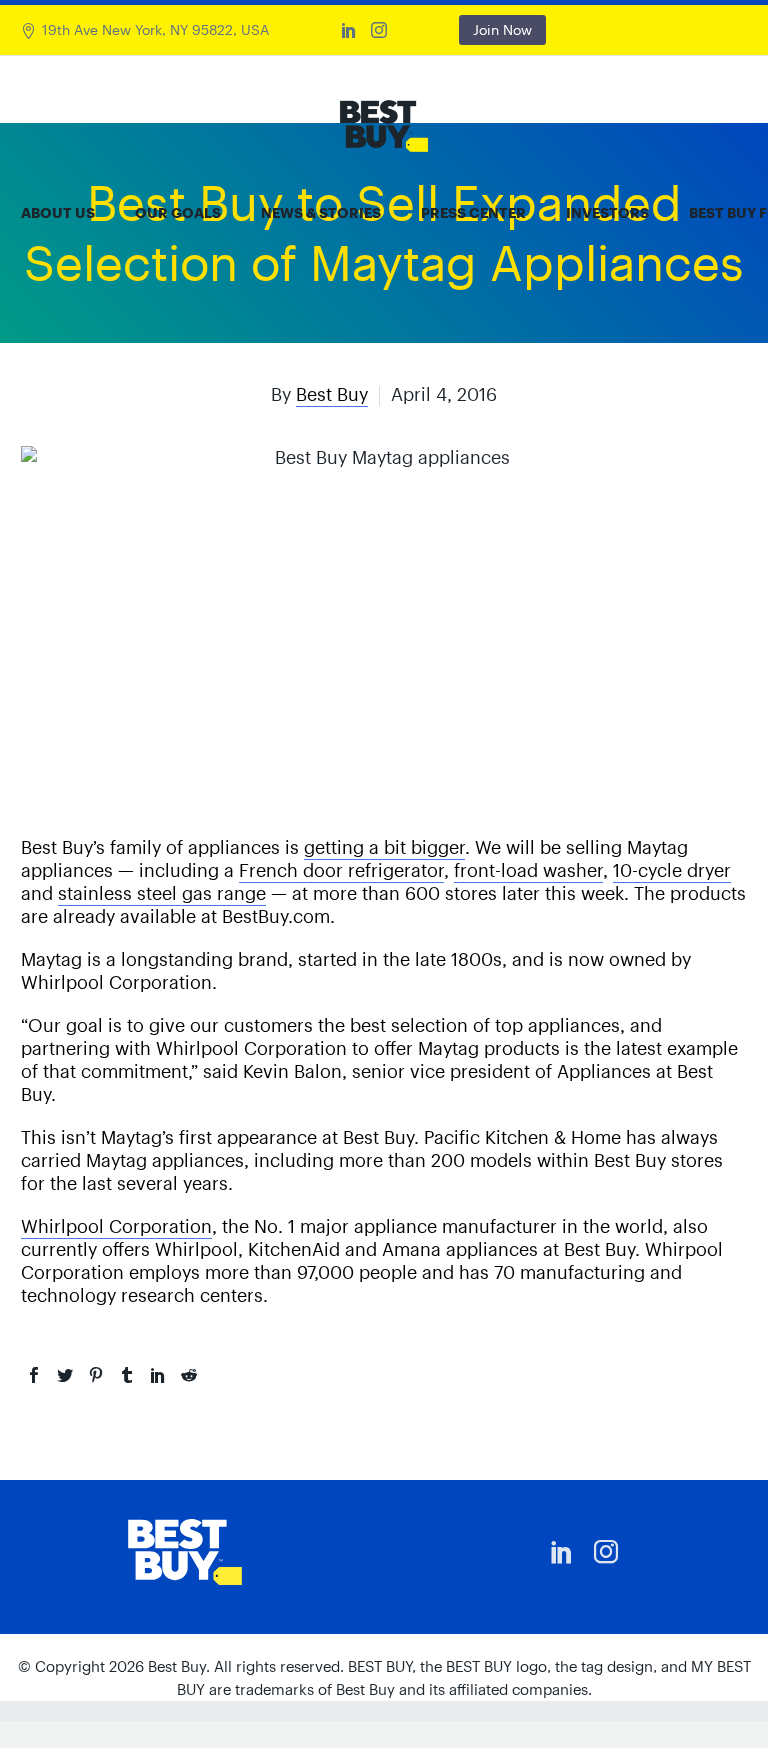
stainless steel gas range (162, 893)
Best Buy (332, 394)
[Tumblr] (127, 1375)
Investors (607, 213)
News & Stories (321, 213)
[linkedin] (562, 1552)
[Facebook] (34, 1375)
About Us (58, 213)
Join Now (502, 30)
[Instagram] (379, 30)
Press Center (473, 213)
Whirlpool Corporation (116, 1226)
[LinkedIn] (349, 30)
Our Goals (178, 213)
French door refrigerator (341, 870)
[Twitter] (65, 1375)
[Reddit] (189, 1375)
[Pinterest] (96, 1375)
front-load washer (528, 870)
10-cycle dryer (672, 870)
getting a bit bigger (384, 847)
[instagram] (606, 1552)
